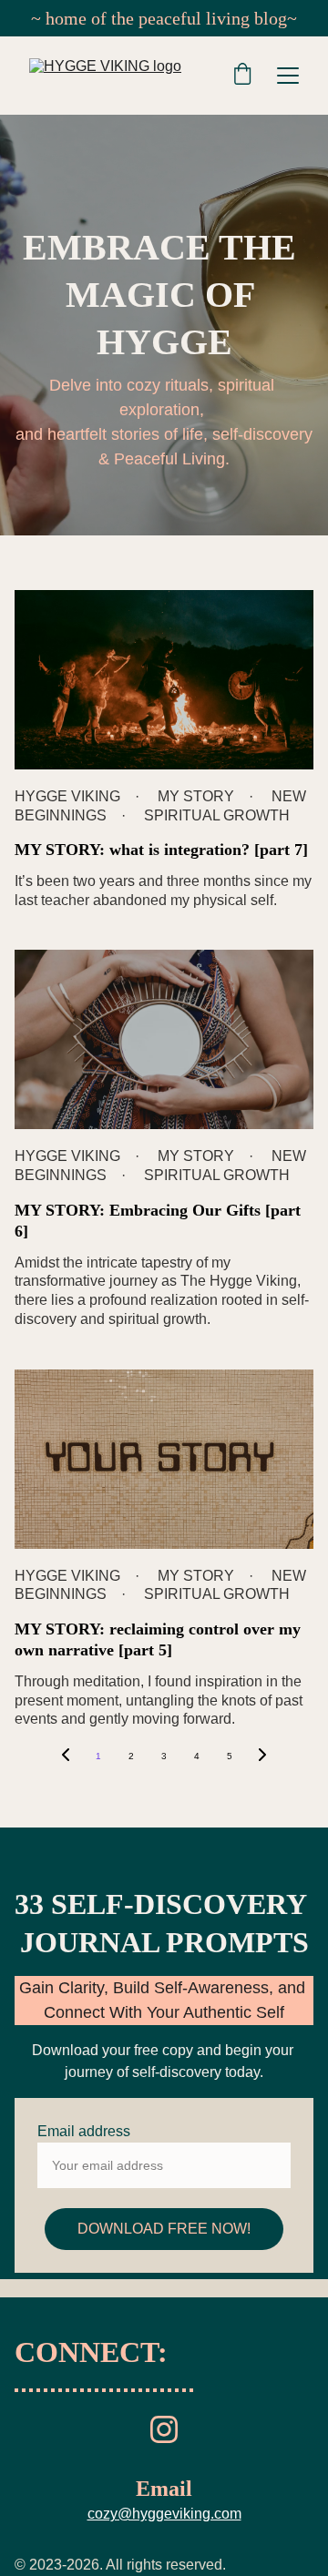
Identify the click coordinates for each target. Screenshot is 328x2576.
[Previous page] (66, 1756)
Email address (84, 2131)
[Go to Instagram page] (164, 2429)
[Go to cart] (242, 76)
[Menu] (288, 76)
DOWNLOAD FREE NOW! (164, 2229)
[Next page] (262, 1756)
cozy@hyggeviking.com (164, 2514)
